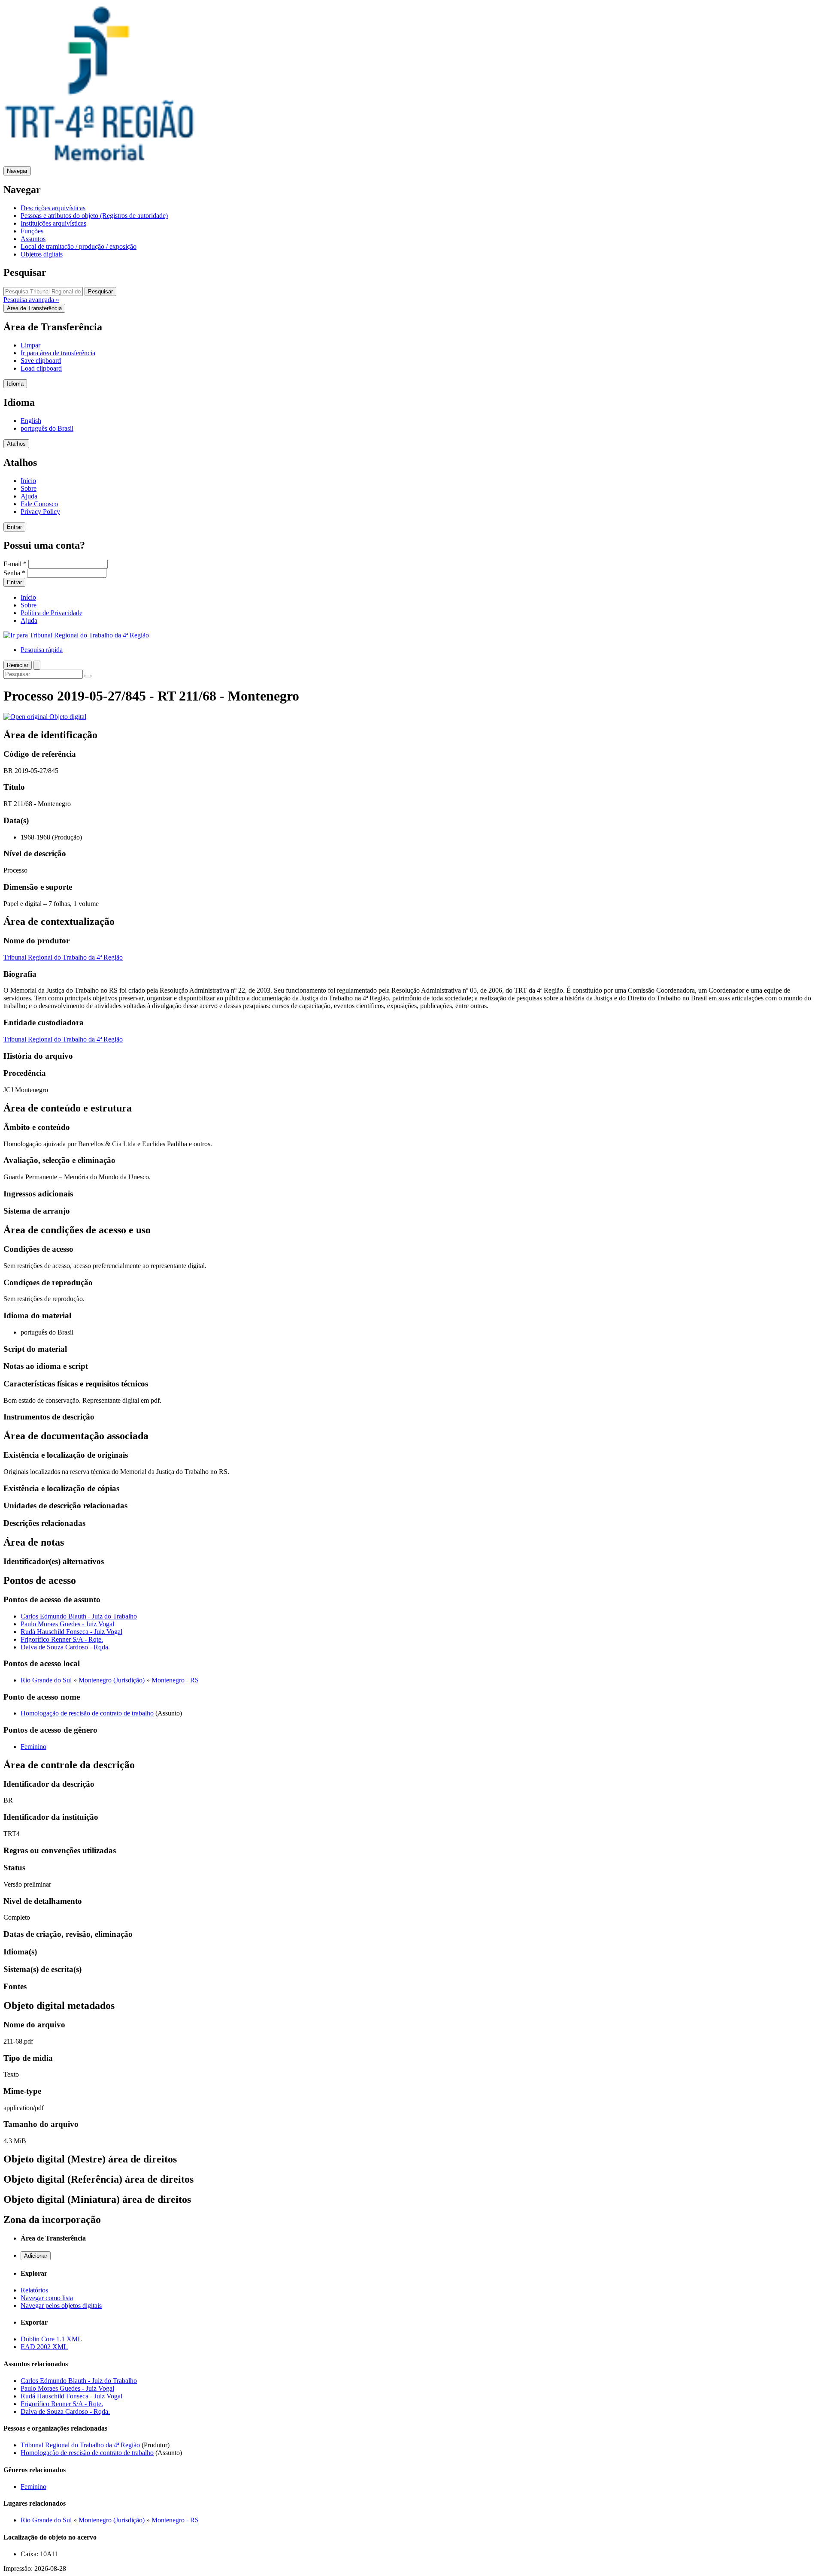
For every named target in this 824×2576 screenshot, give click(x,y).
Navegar (17, 171)
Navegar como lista (47, 2298)
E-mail (15, 564)
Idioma (15, 384)
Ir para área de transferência (58, 353)
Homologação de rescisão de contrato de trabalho (87, 1713)
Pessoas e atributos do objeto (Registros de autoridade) (94, 216)
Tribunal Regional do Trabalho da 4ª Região (63, 957)
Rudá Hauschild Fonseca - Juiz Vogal (71, 1632)
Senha (14, 573)
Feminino (33, 1747)
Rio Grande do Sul (46, 1680)
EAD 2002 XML (44, 2347)
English (31, 421)
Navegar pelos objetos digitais (61, 2306)
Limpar (30, 345)
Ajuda (29, 496)
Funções (32, 231)
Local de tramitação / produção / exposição (79, 246)
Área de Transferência (34, 308)
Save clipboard (41, 361)
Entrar (14, 527)
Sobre (29, 488)
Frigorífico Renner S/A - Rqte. (62, 1639)
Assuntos (33, 239)
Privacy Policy (40, 512)
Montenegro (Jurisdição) (112, 1680)
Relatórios (34, 2290)
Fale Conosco (39, 504)
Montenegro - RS (175, 1680)
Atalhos (16, 444)
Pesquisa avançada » (31, 300)
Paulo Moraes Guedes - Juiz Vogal (67, 1624)
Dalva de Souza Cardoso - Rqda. (65, 1647)
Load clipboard (41, 368)
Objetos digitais (42, 254)
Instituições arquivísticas (53, 223)
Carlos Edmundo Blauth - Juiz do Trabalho (79, 1616)
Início (28, 481)
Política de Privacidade (51, 613)
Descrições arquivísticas (53, 208)
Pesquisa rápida (42, 650)
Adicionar (36, 2256)
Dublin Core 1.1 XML (51, 2339)
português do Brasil (47, 428)
